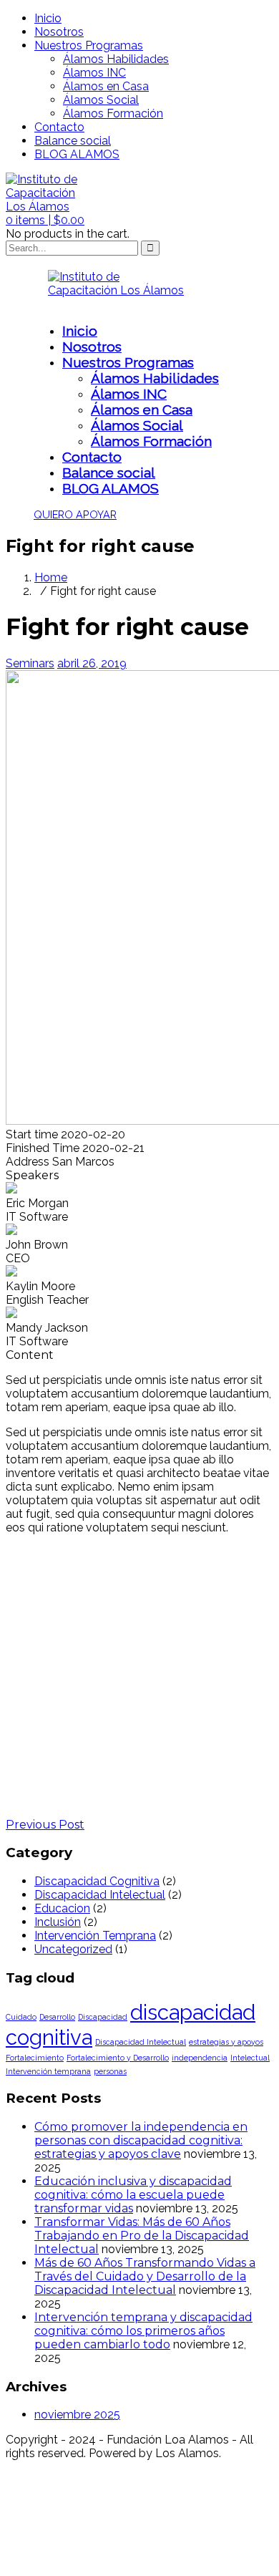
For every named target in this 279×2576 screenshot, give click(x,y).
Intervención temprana (48, 2071)
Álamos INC (94, 73)
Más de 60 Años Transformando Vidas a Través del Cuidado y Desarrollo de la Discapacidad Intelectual (145, 2276)
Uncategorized (73, 1949)
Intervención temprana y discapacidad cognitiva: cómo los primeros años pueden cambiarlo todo (143, 2331)
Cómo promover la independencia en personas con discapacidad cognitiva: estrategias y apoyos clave (141, 2140)
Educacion (62, 1908)
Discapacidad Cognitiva (97, 1881)
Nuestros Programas (89, 45)
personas (110, 2071)
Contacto (59, 127)
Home (51, 577)
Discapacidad (103, 2017)
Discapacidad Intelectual (100, 1895)
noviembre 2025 (77, 2415)
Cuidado (21, 2017)
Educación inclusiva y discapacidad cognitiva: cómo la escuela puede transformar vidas (133, 2195)
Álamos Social (101, 100)
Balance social (73, 141)
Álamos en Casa (106, 86)
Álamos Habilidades (116, 59)
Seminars (30, 663)
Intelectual (250, 2058)
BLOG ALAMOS (77, 154)
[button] (45, 220)
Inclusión (58, 1922)
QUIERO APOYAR (75, 514)
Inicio (48, 18)
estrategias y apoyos (226, 2042)
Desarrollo (57, 2017)
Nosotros (59, 32)
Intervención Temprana (95, 1936)
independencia (200, 2058)
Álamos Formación (113, 113)
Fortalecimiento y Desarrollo (118, 2058)
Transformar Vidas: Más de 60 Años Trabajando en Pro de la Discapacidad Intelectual (142, 2236)
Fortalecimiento (35, 2058)
